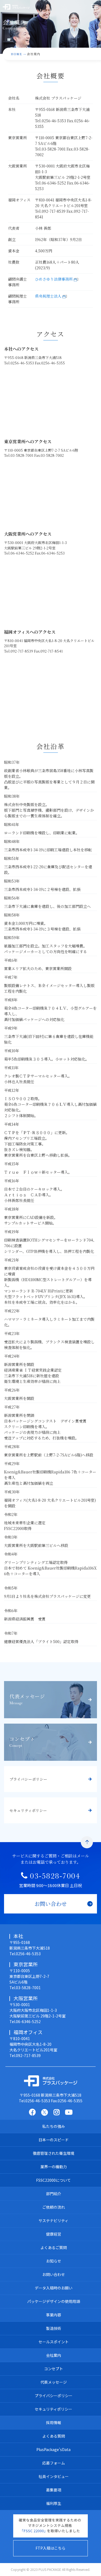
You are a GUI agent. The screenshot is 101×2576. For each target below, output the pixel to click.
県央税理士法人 (48, 296)
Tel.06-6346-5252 (25, 2021)
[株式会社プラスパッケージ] (51, 2081)
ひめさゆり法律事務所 (54, 279)
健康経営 (54, 2234)
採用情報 (54, 2422)
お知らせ (54, 2261)
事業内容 (54, 2315)
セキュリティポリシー (53, 2409)
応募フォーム (54, 2463)
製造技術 (54, 2328)
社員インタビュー (54, 2476)
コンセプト (54, 2369)
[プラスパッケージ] (23, 7)
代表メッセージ (54, 2382)
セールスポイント (54, 2342)
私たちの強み (54, 2126)
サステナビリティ (53, 2221)
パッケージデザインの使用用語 (54, 2301)
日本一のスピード (54, 2140)
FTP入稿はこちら (50, 2548)
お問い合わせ (54, 2274)
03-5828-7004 (55, 1877)
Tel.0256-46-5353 (25, 1954)
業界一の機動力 (54, 2167)
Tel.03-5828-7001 (25, 1988)
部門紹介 (54, 2194)
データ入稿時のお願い (54, 2288)
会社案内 (54, 2355)
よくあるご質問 (54, 2247)
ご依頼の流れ (54, 2207)
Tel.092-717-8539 (25, 2055)
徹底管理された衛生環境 (54, 2153)
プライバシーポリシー (54, 2396)
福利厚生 (54, 2503)
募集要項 (54, 2490)
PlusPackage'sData (53, 2449)
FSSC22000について (53, 2180)
